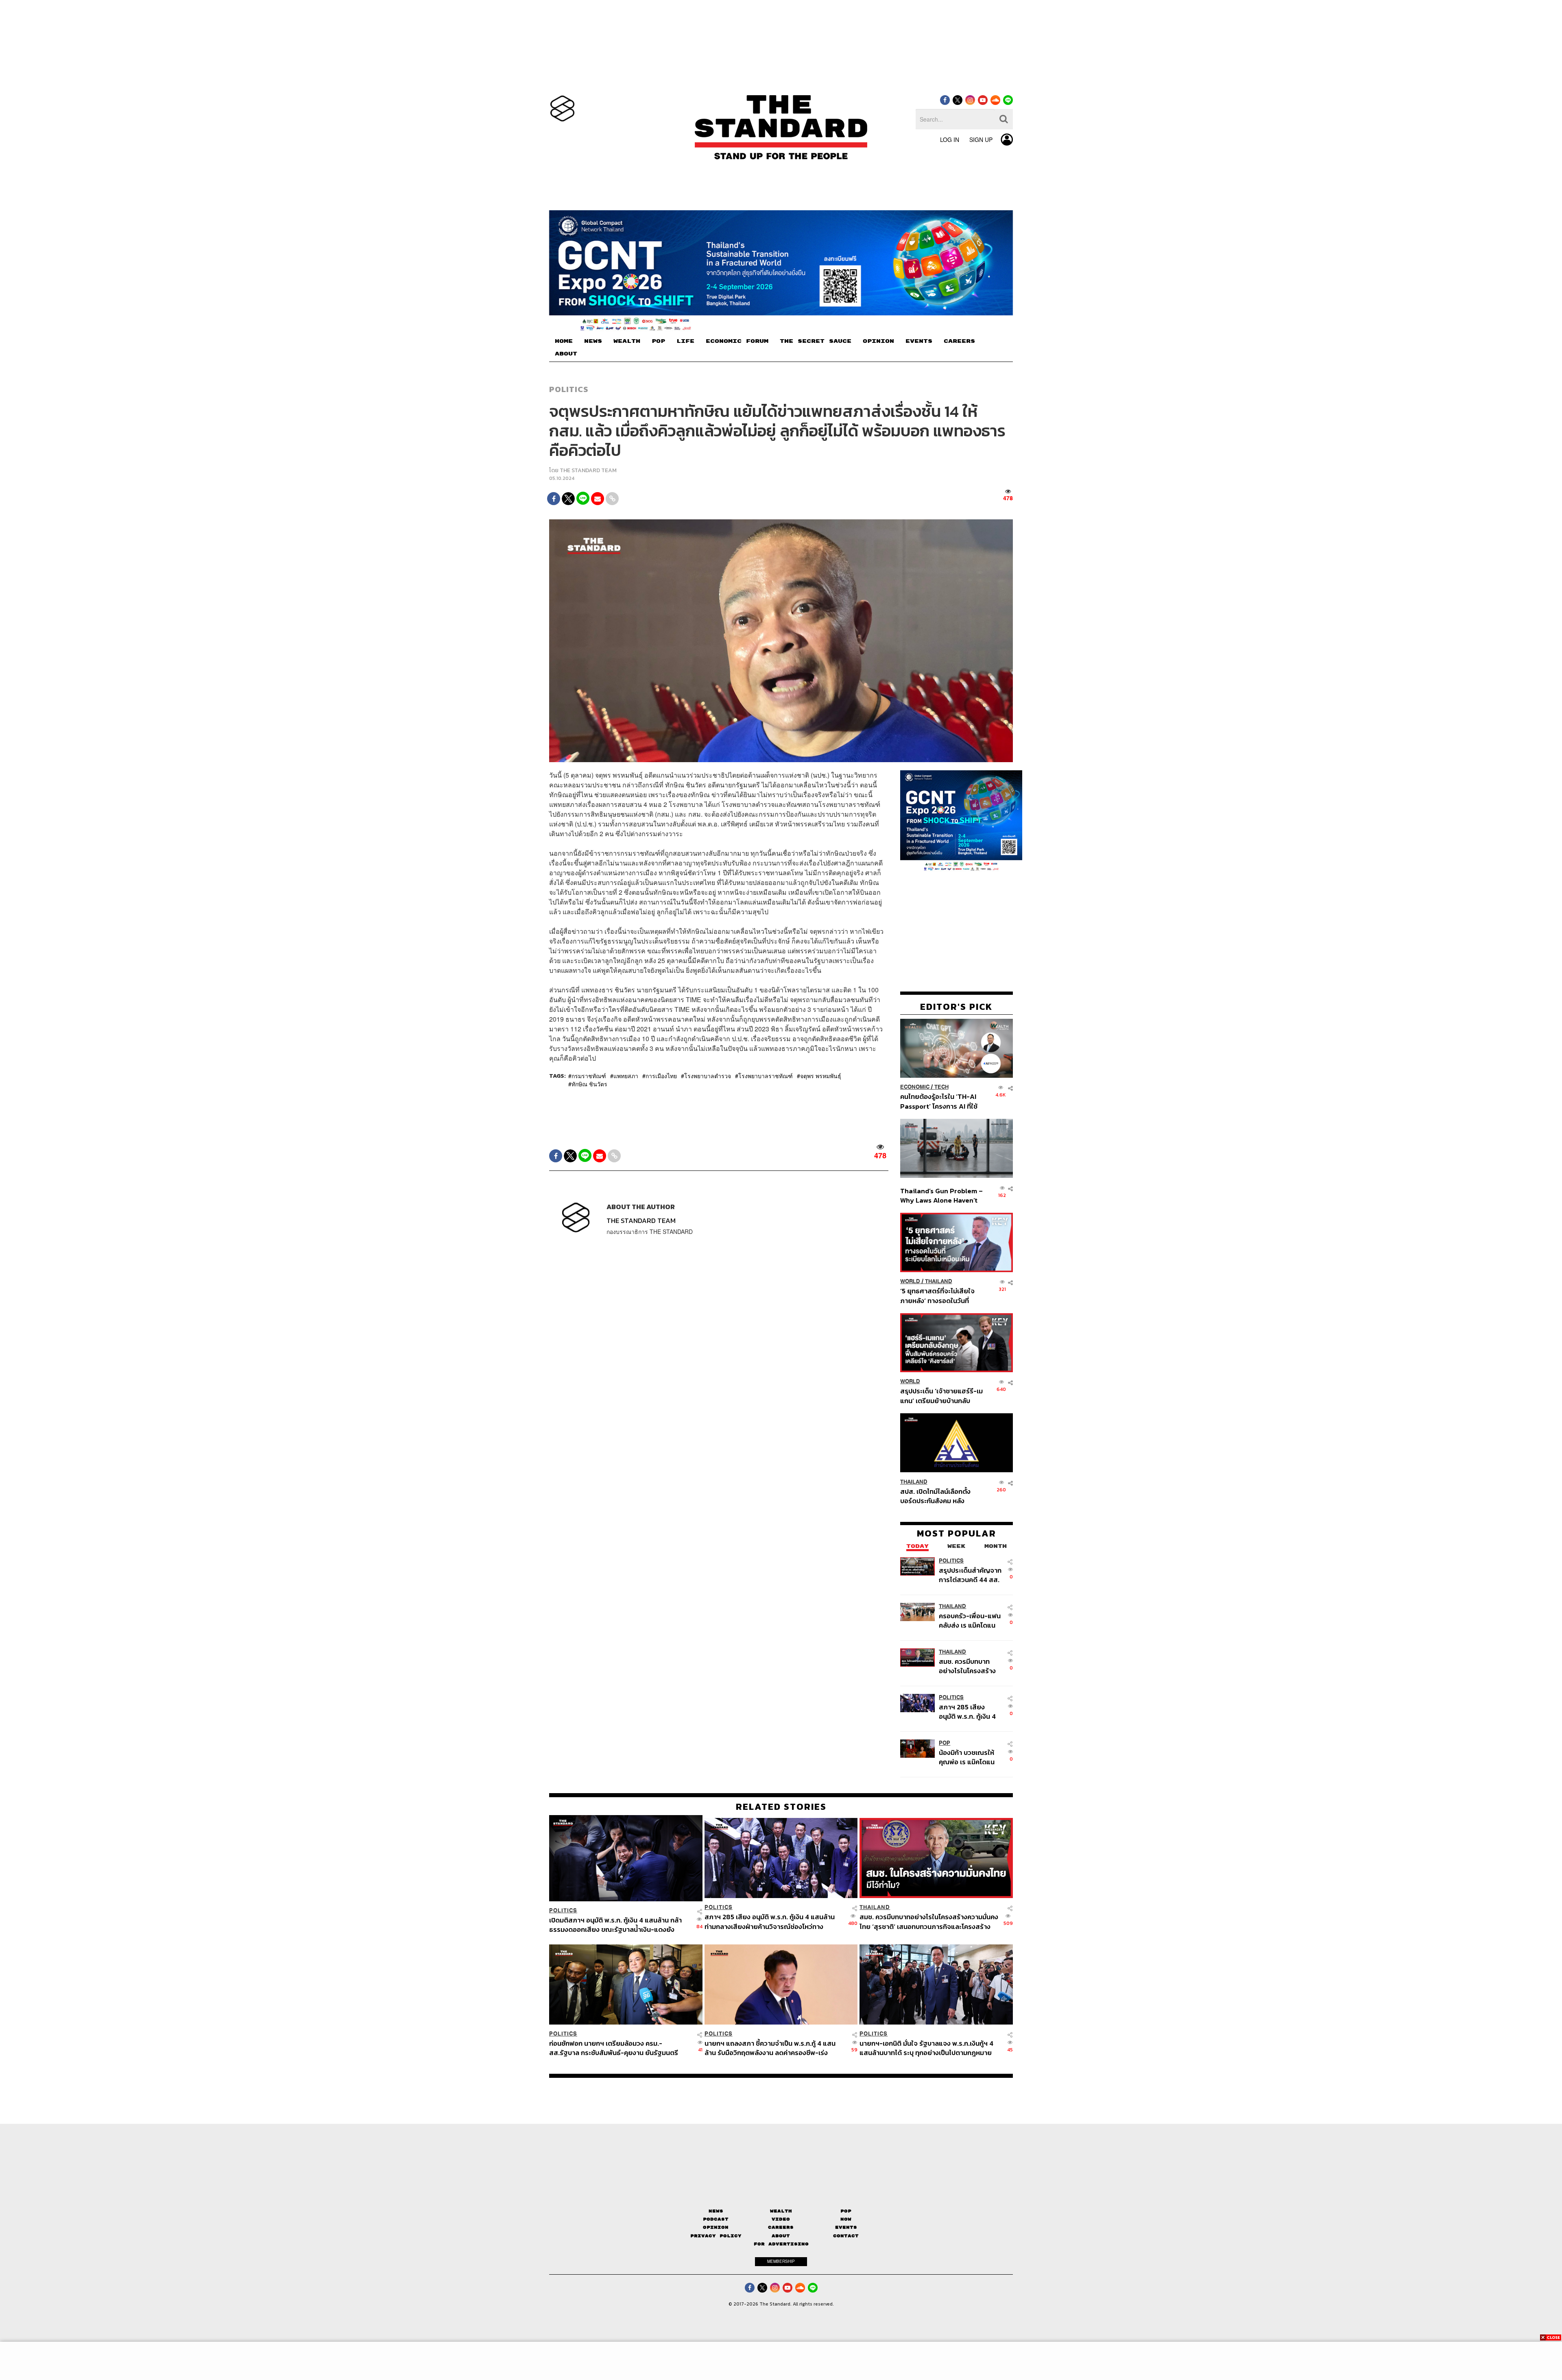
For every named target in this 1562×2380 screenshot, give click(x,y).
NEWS (593, 341)
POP (658, 341)
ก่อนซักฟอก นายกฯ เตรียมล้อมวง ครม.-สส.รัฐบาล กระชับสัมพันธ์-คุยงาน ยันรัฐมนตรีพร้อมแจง (614, 2048)
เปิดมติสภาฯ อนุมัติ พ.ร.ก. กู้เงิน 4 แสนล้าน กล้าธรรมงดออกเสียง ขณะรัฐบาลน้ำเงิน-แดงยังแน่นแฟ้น (615, 1925)
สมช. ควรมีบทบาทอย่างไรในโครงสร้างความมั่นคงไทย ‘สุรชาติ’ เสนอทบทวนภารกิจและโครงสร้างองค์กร (968, 1666)
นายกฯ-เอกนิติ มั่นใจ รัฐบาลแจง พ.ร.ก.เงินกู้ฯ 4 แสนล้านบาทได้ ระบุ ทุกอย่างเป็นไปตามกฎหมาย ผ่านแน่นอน (926, 2048)
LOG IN (950, 139)
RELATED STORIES (781, 1807)
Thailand (939, 1281)
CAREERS (959, 341)
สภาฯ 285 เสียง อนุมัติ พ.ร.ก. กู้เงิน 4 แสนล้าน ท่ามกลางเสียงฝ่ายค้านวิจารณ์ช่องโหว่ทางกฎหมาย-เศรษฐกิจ (969, 1711)
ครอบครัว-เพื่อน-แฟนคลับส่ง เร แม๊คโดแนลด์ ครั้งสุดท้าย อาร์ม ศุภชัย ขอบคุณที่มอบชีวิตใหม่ (970, 1620)
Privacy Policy (716, 2236)
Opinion (716, 2227)
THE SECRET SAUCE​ (816, 341)
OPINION (878, 341)
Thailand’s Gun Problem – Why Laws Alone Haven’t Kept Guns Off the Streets (942, 1195)
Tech (941, 1087)
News (716, 2211)
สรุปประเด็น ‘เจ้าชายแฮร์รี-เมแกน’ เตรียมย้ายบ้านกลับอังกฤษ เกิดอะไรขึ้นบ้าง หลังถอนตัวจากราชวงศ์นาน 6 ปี (941, 1396)
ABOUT (566, 354)
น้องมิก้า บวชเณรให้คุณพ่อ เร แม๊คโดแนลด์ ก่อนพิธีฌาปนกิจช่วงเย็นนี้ (968, 1757)
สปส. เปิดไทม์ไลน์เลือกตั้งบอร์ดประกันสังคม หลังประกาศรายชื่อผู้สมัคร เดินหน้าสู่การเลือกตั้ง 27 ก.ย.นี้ (938, 1496)
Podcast (716, 2219)
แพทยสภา (626, 1076)
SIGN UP (981, 139)
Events (846, 2227)
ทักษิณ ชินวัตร (589, 1084)
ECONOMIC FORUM (737, 341)
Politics (569, 389)
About (781, 2236)
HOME (564, 341)
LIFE (685, 341)
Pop (846, 2211)
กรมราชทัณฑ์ (589, 1076)
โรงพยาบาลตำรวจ (708, 1076)
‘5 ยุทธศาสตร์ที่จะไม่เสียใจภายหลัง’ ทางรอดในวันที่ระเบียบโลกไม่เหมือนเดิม (937, 1296)
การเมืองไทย (661, 1076)
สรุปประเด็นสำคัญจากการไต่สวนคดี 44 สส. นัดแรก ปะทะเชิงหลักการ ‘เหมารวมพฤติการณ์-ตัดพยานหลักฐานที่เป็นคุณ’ (970, 1575)
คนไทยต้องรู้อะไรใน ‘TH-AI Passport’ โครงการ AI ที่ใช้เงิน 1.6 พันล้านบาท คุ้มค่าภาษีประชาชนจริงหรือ (941, 1101)
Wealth (781, 2211)
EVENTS (919, 341)
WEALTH (627, 341)
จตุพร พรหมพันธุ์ (821, 1076)
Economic (915, 1087)
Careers (781, 2227)
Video (781, 2219)
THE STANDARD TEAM (588, 470)
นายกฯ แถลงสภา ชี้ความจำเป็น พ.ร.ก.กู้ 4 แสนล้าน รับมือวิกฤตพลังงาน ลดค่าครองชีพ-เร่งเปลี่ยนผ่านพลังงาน (770, 2048)
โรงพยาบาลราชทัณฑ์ (766, 1076)
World (910, 1281)
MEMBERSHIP (781, 2261)
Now (846, 2219)
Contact (846, 2236)
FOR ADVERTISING (781, 2244)
